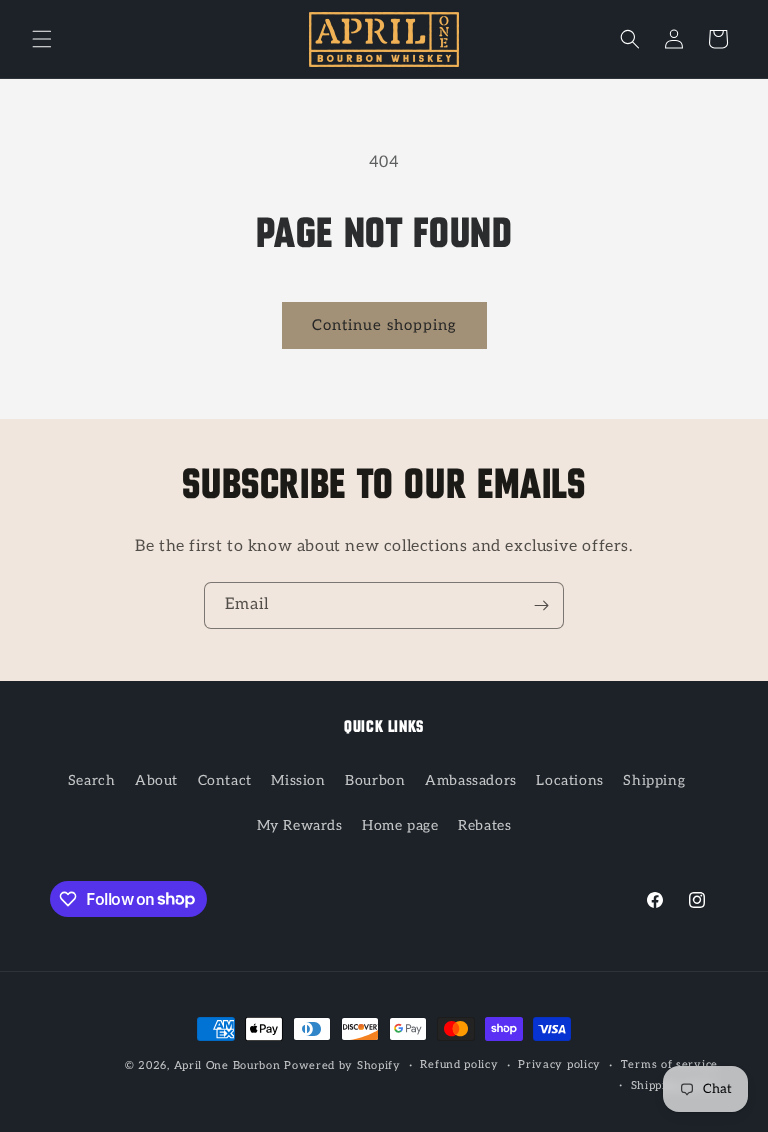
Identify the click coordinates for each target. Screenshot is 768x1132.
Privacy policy (559, 1064)
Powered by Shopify (342, 1065)
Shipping (654, 780)
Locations (569, 780)
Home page (400, 825)
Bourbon (375, 780)
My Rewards (300, 825)
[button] (42, 39)
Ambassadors (471, 780)
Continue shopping (384, 325)
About (156, 780)
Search (92, 780)
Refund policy (459, 1064)
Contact (225, 780)
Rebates (484, 825)
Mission (298, 780)
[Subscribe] (541, 605)
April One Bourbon (227, 1065)
